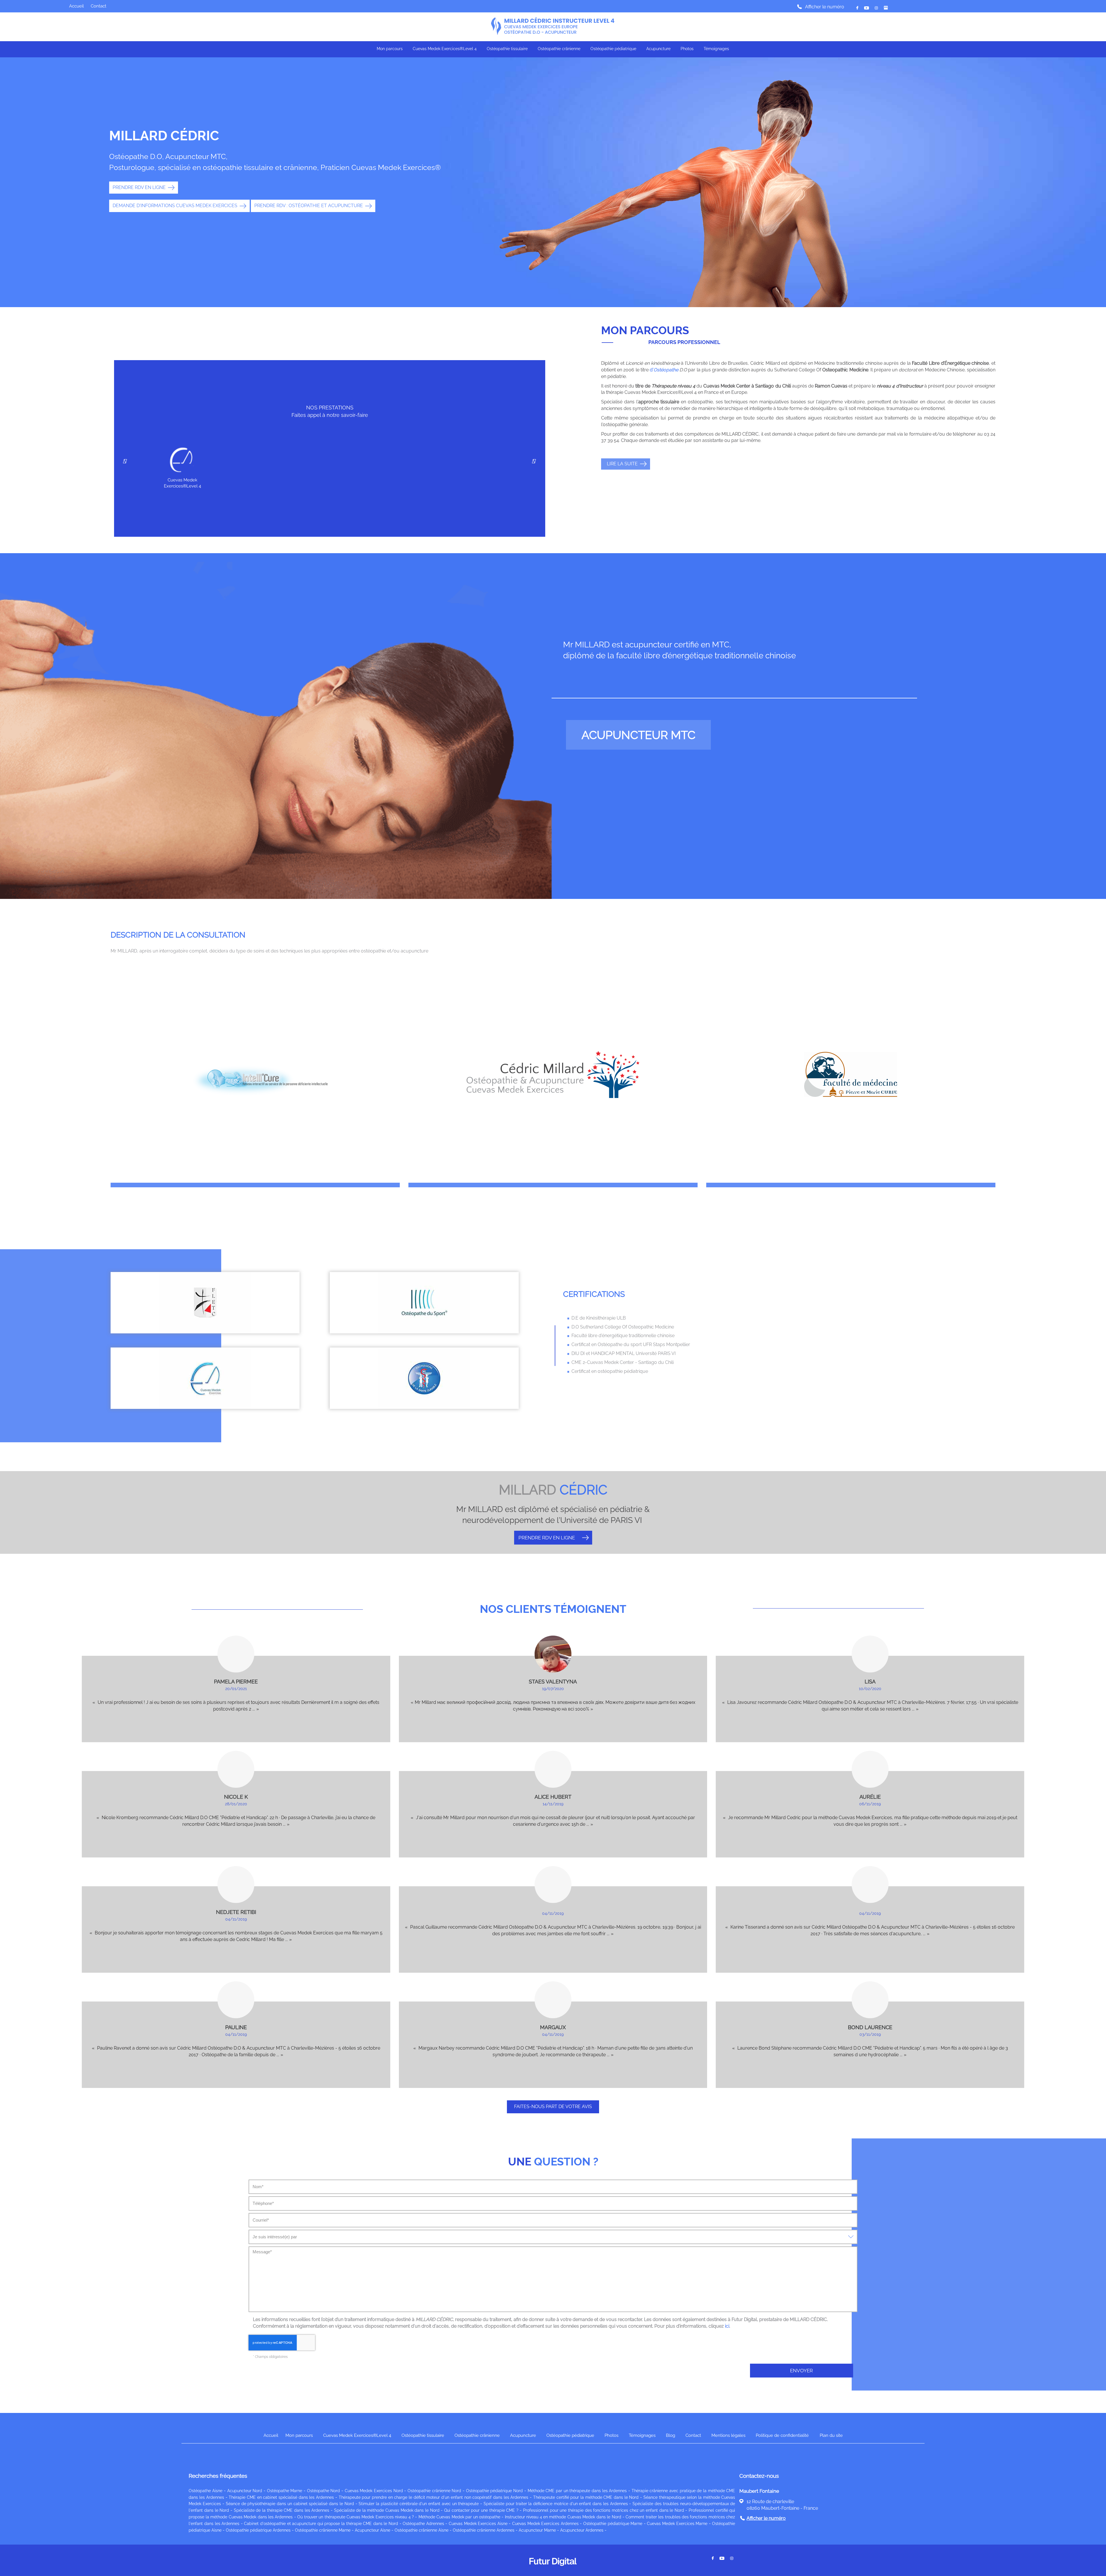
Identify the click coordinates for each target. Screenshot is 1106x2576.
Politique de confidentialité (782, 2435)
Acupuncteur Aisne (373, 2530)
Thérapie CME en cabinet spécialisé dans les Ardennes (281, 2497)
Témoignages (716, 49)
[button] (534, 462)
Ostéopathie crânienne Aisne (422, 2530)
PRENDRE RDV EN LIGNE (139, 187)
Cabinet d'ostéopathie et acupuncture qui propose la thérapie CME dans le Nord (321, 2524)
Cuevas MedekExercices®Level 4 (182, 483)
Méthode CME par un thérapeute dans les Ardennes (577, 2491)
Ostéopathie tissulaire (507, 49)
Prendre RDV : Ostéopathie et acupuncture (309, 206)
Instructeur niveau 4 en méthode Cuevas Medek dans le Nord (563, 2517)
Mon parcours (390, 49)
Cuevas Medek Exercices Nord (374, 2491)
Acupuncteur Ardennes (582, 2530)
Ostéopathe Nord (324, 2491)
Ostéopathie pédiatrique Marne (613, 2524)
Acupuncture (658, 49)
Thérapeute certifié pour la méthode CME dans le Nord (586, 2497)
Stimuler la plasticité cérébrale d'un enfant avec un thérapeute (419, 2504)
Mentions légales (728, 2435)
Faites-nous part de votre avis (553, 2107)
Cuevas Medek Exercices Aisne (478, 2524)
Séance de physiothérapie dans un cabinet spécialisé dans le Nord (290, 2504)
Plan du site (831, 2435)
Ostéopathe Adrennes (423, 2524)
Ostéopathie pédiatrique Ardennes (258, 2530)
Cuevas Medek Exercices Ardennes (545, 2524)
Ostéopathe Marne (285, 2491)
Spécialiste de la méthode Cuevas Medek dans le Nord (387, 2510)
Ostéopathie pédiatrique (613, 49)
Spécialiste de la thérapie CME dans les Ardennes (282, 2510)
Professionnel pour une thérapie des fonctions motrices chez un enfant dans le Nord (604, 2510)
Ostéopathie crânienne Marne (323, 2530)
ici (727, 2326)
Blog (671, 2435)
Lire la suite (622, 464)
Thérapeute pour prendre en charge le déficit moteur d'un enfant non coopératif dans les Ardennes (434, 2497)
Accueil (76, 6)
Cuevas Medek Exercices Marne (677, 2524)
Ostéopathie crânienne (559, 49)
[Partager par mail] (867, 8)
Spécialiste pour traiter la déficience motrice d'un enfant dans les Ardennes (556, 2504)
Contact (99, 6)
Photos (687, 49)
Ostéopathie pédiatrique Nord (494, 2491)
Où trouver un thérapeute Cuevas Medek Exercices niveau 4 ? (356, 2517)
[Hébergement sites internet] (553, 2572)
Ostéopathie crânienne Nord (434, 2491)
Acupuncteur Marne (537, 2530)
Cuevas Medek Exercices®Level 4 (445, 49)
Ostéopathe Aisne (206, 2491)
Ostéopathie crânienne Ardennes (484, 2530)
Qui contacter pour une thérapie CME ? (481, 2510)
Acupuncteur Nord (245, 2491)
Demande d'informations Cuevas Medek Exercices (175, 206)
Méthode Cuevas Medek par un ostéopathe (459, 2517)
